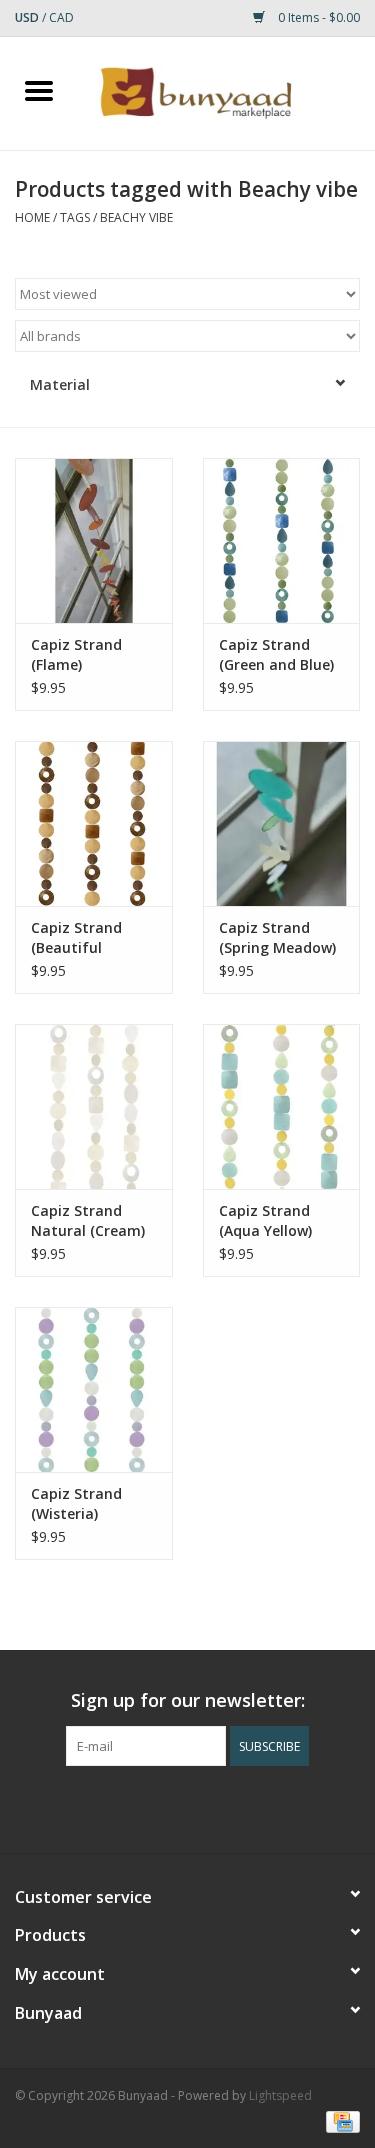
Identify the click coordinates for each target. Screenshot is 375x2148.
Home (32, 217)
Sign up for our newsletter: (188, 1700)
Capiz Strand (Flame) (76, 654)
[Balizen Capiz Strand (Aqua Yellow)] (282, 1106)
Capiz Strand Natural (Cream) (88, 1220)
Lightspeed (280, 2095)
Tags (75, 217)
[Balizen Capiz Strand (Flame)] (94, 540)
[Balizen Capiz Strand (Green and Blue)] (282, 540)
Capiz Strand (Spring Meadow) (277, 937)
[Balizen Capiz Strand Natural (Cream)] (94, 1106)
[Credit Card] (339, 2120)
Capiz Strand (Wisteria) (76, 1503)
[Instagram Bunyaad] (242, 1807)
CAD (61, 17)
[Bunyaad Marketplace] (227, 91)
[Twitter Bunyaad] (170, 1807)
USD (28, 17)
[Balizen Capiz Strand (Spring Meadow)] (282, 823)
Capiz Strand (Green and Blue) (276, 654)
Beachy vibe (136, 217)
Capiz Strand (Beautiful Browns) (76, 938)
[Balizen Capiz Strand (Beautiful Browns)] (94, 823)
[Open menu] (39, 90)
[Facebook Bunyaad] (134, 1807)
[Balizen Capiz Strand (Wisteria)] (94, 1389)
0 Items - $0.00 (317, 17)
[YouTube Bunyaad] (206, 1807)
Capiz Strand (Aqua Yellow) (265, 1220)
